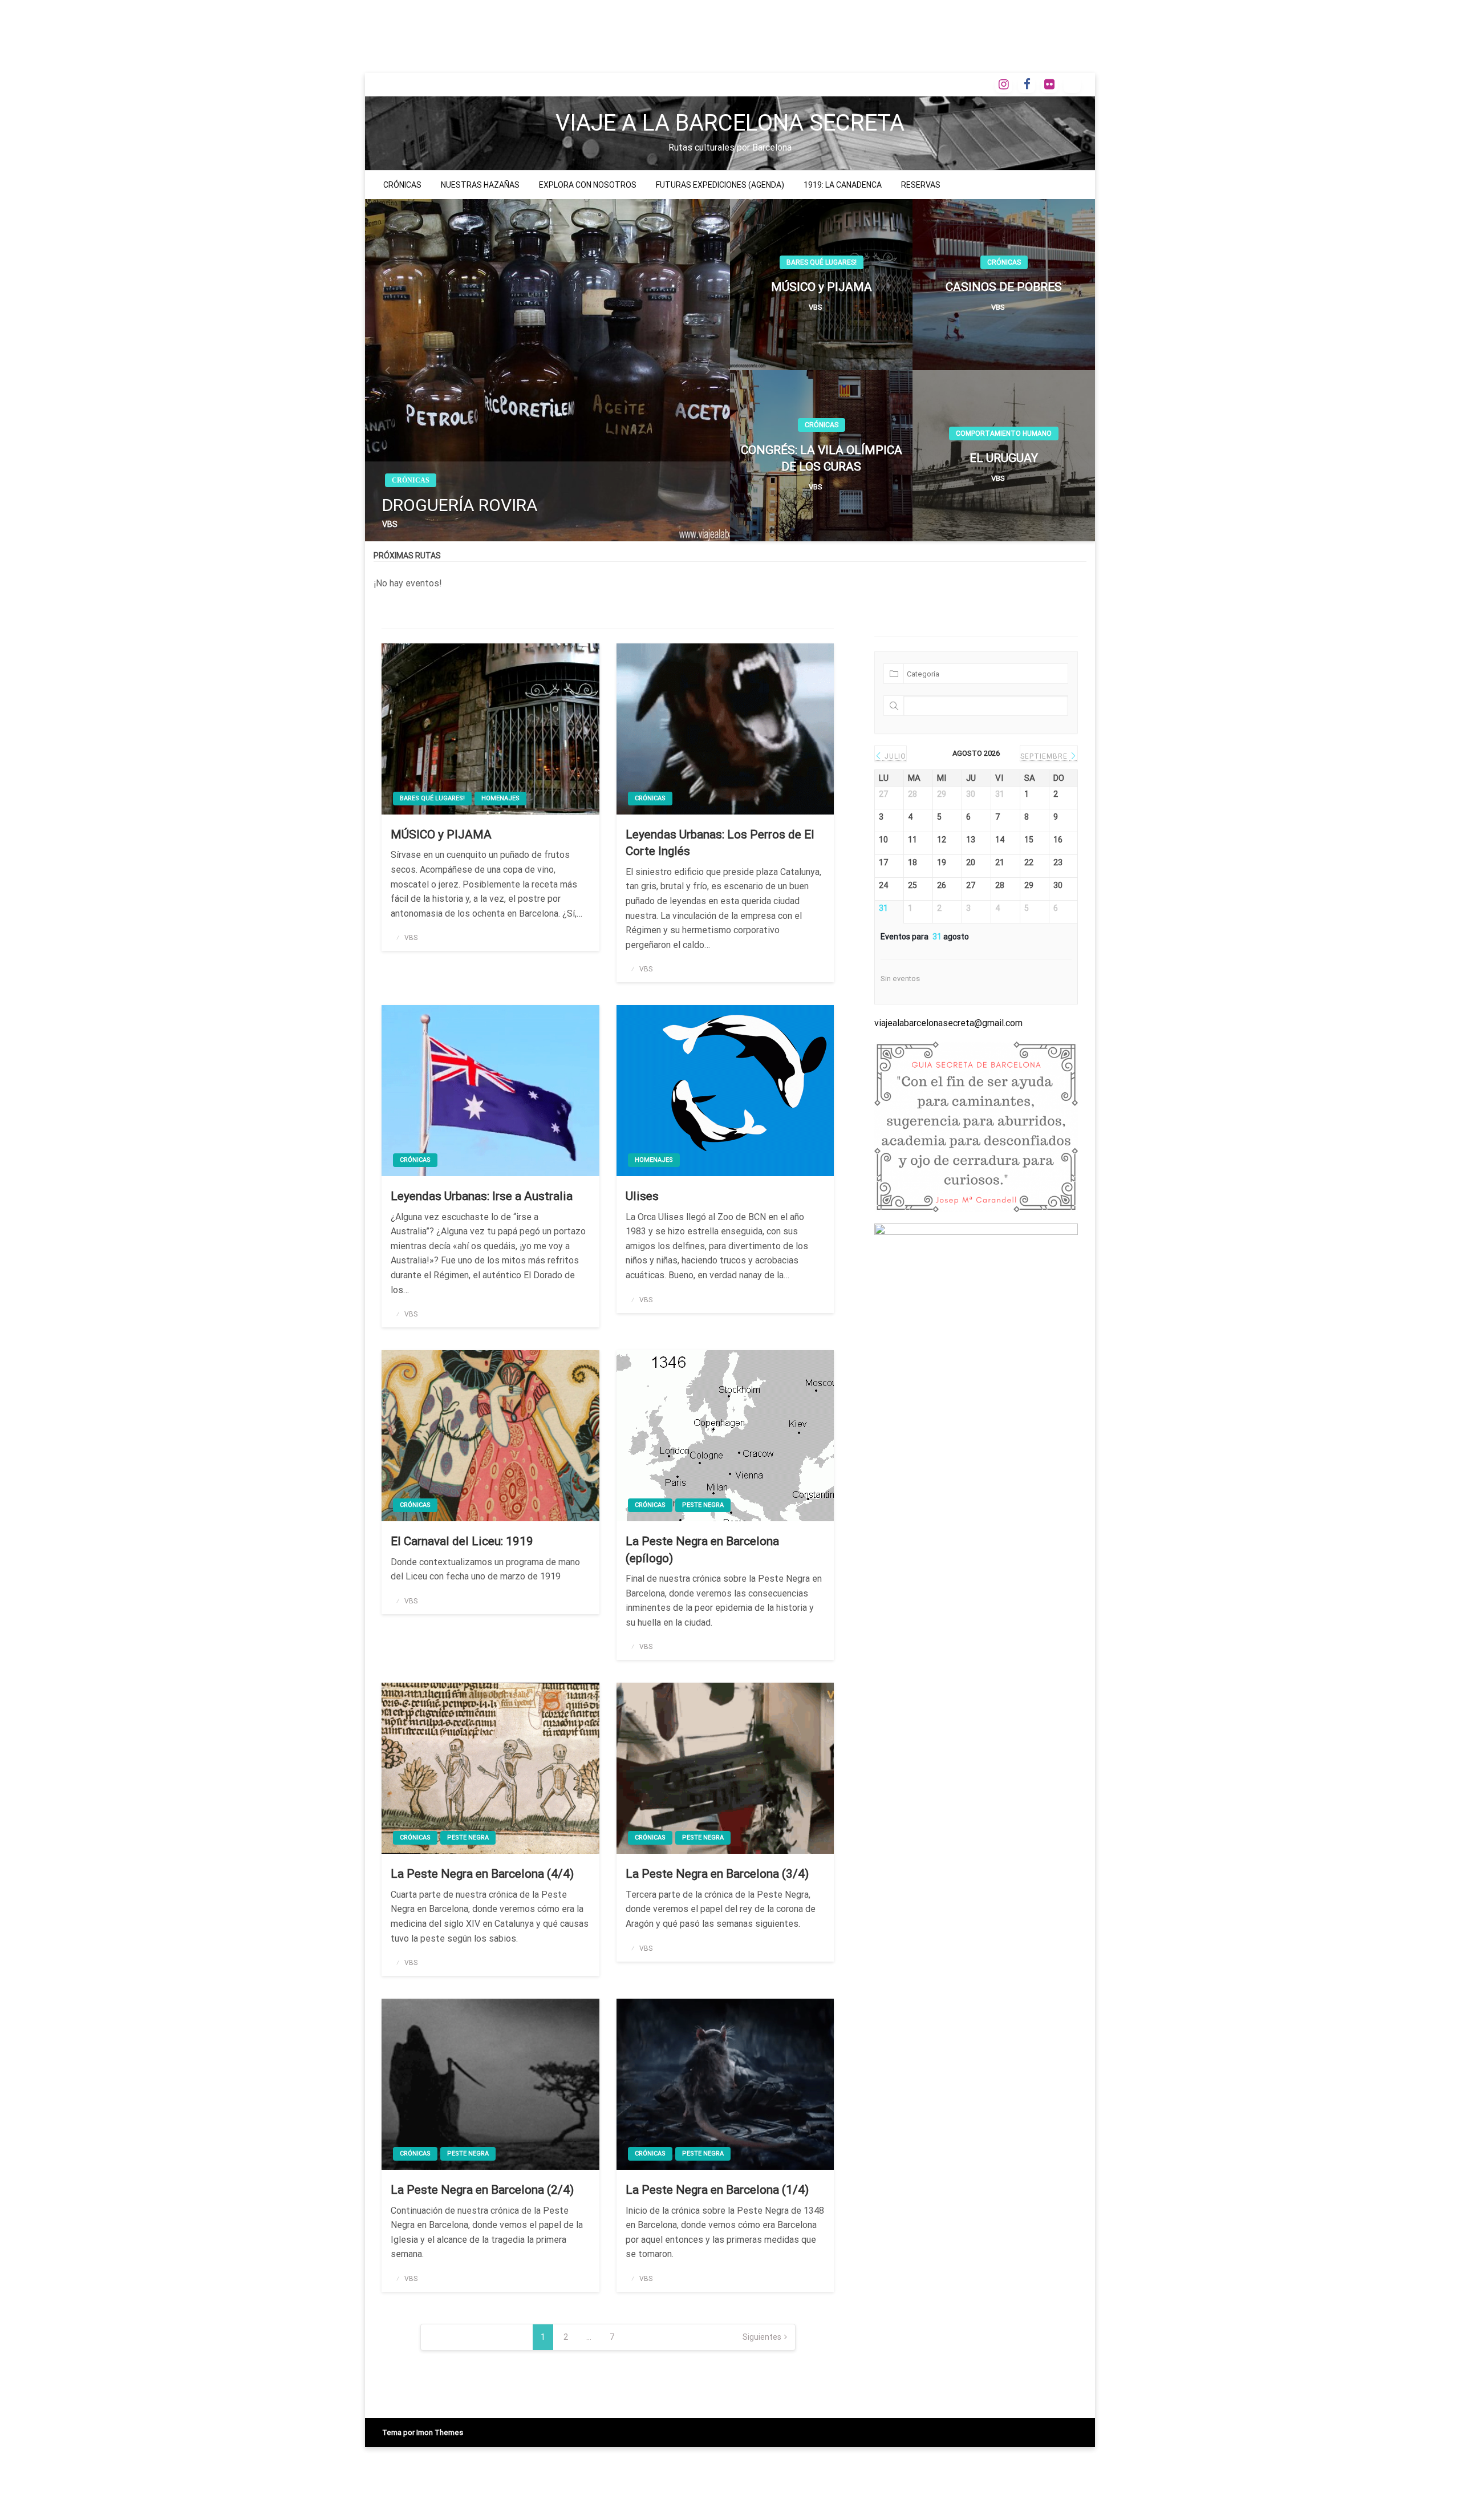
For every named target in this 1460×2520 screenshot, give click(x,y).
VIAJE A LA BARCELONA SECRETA (730, 123)
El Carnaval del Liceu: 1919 (462, 1541)
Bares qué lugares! (822, 262)
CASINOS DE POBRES (1004, 287)
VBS (390, 524)
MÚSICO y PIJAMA (822, 287)
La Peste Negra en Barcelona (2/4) (482, 2190)
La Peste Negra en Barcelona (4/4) (482, 1874)
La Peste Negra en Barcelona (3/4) (717, 1874)
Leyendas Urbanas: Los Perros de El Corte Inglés (720, 843)
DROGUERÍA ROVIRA (460, 505)
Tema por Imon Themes (423, 2432)
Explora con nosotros (588, 185)
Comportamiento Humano (1004, 433)
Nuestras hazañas (480, 185)
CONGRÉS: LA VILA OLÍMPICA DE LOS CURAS (822, 458)
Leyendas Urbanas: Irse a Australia (482, 1196)
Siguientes (762, 2337)
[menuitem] (402, 185)
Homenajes (500, 798)
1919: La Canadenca (843, 185)
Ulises (642, 1196)
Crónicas (402, 185)
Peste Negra (703, 1505)
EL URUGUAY (1004, 458)
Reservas (921, 185)
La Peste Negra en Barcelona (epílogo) (702, 1549)
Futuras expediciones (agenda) (720, 185)
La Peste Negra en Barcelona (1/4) (717, 2190)
